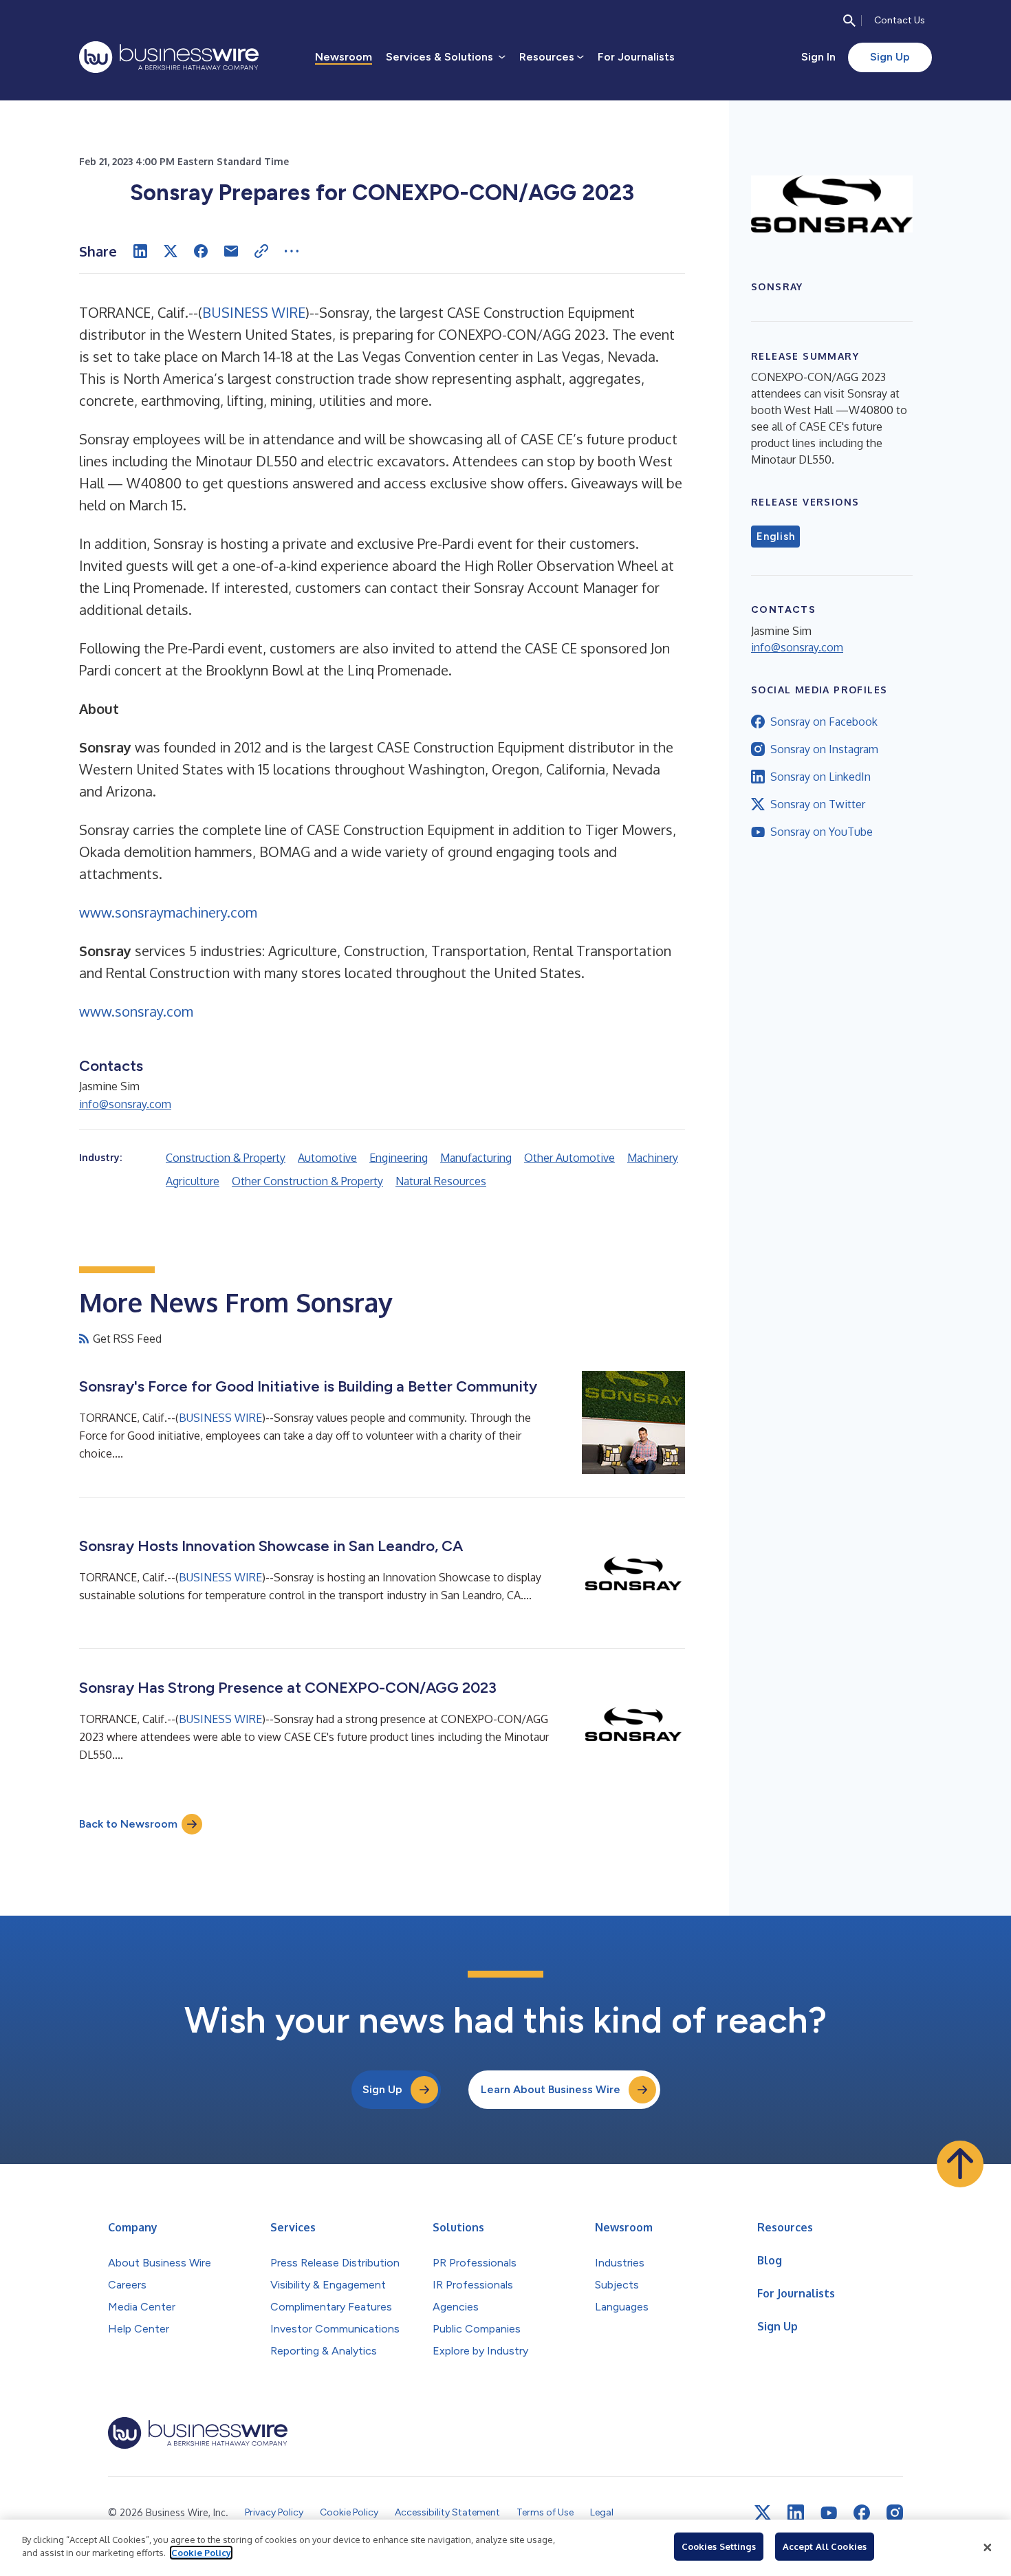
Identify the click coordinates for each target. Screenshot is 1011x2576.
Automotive (327, 1158)
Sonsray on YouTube (822, 832)
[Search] (849, 21)
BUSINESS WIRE (254, 312)
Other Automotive (569, 1158)
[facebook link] (862, 2513)
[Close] (988, 2548)
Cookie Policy (201, 2553)
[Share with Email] (231, 251)
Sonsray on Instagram (824, 749)
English (775, 537)
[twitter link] (763, 2513)
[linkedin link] (796, 2513)
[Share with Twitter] (171, 251)
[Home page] (169, 57)
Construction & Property (226, 1158)
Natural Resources (441, 1181)
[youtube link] (829, 2513)
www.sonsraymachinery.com (168, 912)
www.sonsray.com (136, 1011)
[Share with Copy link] (261, 251)
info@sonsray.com (125, 1104)
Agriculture (193, 1181)
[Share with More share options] (292, 251)
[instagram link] (895, 2513)
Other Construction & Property (307, 1181)
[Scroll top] (960, 2164)
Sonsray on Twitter (818, 804)
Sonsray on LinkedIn (820, 777)
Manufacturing (476, 1158)
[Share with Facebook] (201, 251)
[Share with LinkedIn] (140, 251)
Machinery (653, 1158)
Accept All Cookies (825, 2546)
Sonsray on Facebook (824, 722)
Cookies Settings (719, 2546)
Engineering (399, 1158)
